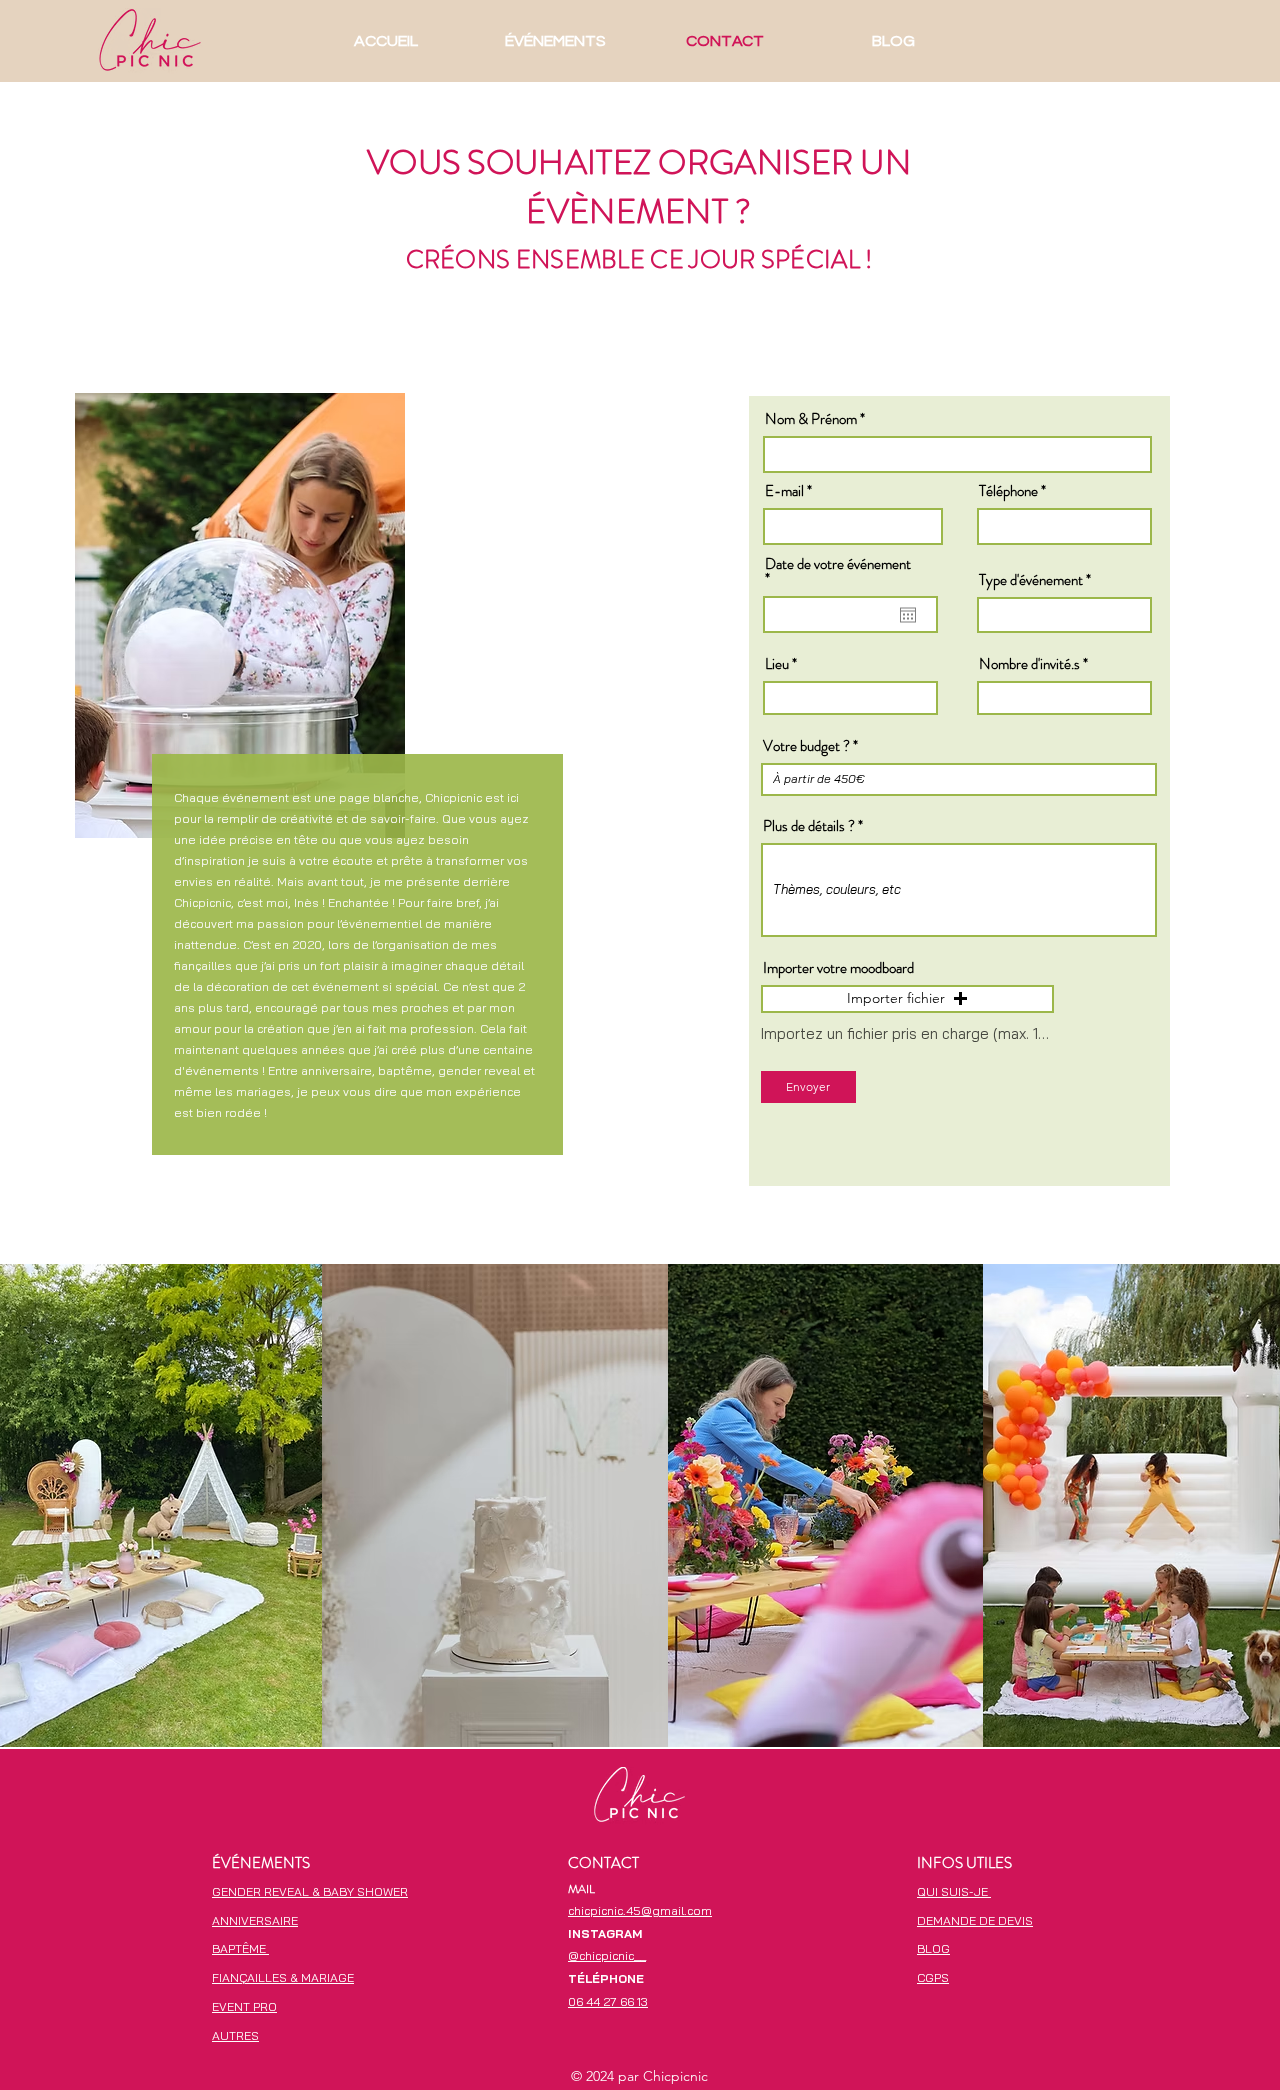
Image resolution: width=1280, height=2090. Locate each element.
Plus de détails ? (809, 826)
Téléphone (1008, 491)
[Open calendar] (908, 615)
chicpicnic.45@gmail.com (640, 1910)
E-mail (784, 491)
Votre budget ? (808, 746)
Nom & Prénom (811, 419)
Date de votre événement (838, 572)
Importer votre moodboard (838, 968)
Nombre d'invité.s (1029, 664)
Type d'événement (1031, 580)
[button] (907, 999)
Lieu (777, 664)
